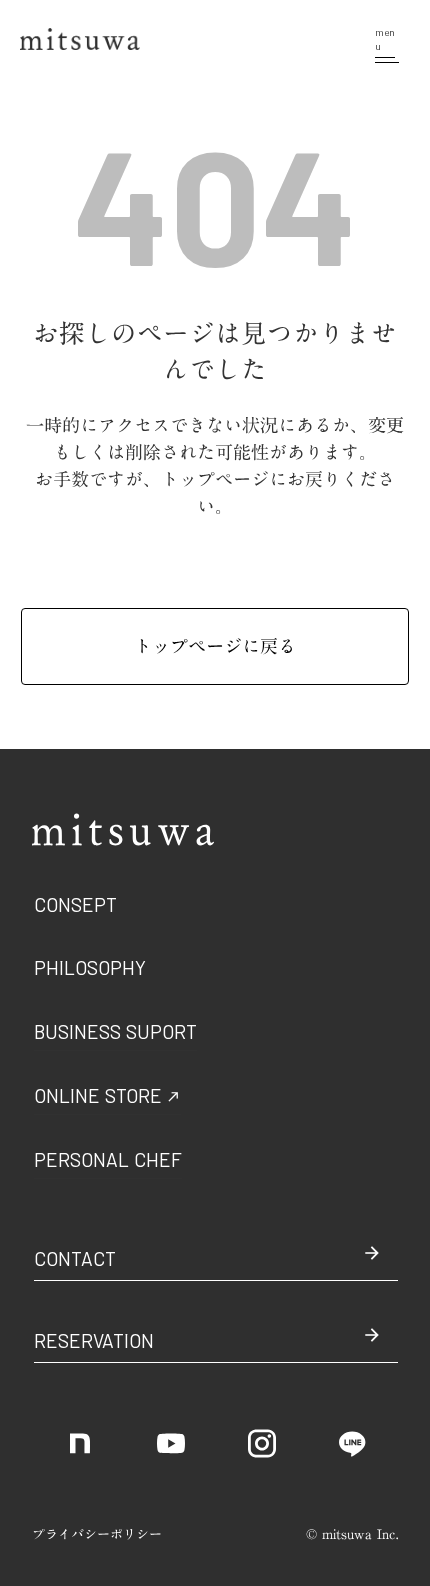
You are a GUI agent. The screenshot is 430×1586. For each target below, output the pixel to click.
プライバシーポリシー (97, 1534)
